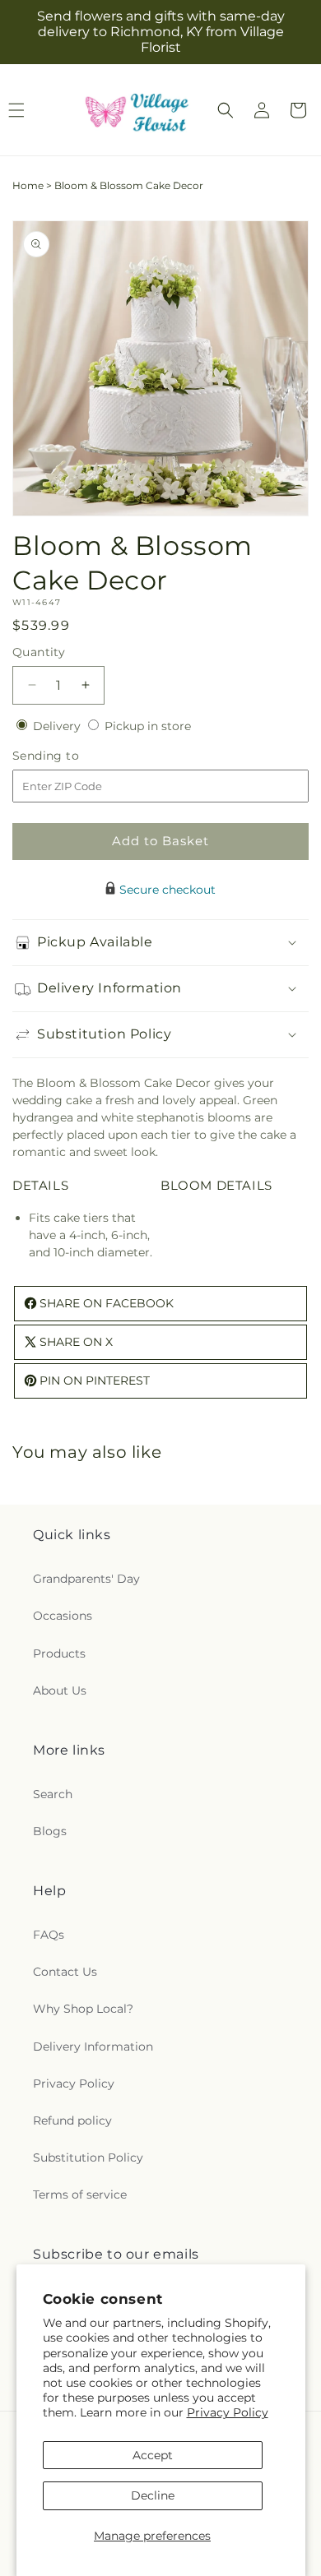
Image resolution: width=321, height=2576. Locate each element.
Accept (153, 2455)
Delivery (58, 726)
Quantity (39, 652)
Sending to (70, 756)
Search (53, 1794)
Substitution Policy (88, 2157)
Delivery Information (93, 2046)
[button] (226, 110)
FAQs (49, 1935)
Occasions (63, 1616)
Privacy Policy (228, 2412)
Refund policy (72, 2120)
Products (59, 1653)
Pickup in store (148, 726)
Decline (153, 2495)
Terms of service (80, 2194)
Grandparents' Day (86, 1579)
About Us (60, 1690)
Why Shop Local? (83, 2009)
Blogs (50, 1831)
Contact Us (65, 1972)
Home (28, 185)
